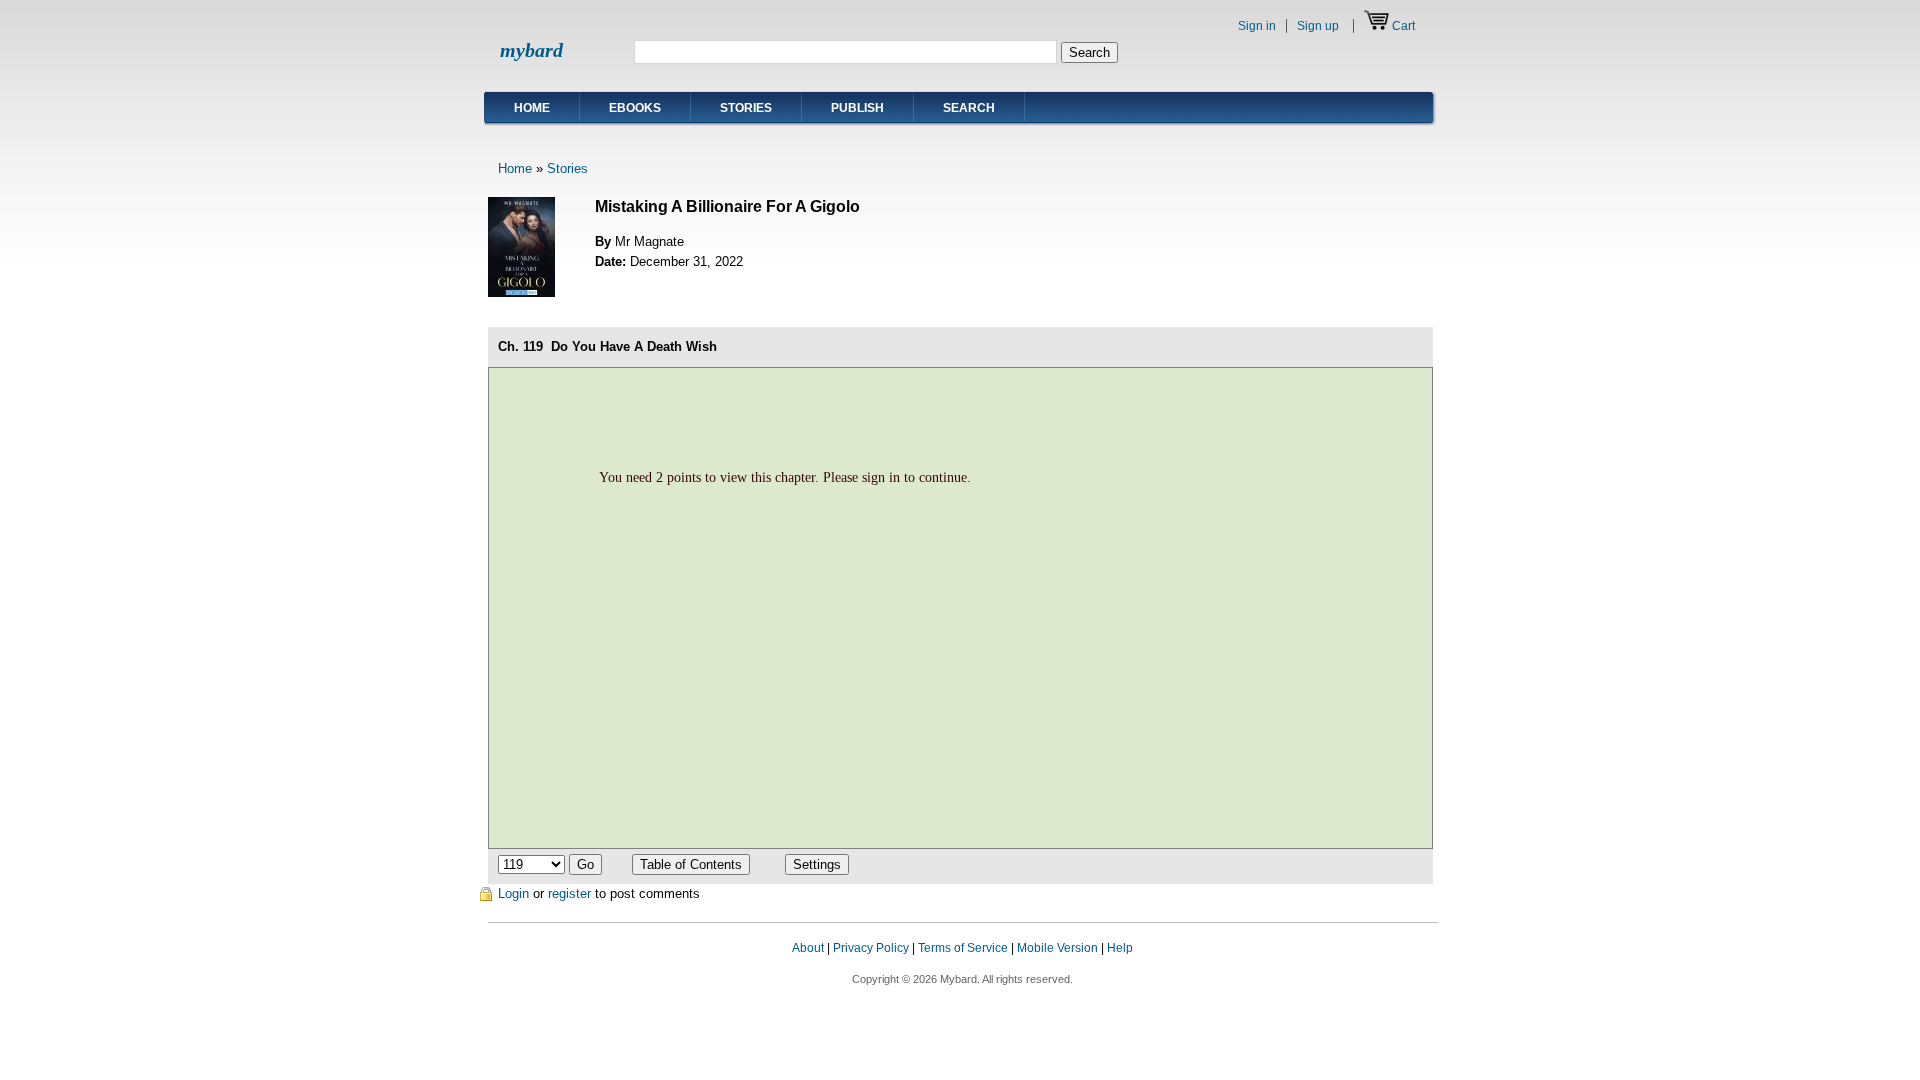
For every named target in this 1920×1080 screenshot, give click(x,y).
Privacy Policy (871, 948)
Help (1120, 948)
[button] (1398, 967)
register (569, 893)
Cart (1403, 26)
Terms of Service (963, 948)
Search (969, 108)
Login (513, 893)
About (808, 948)
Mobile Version (1057, 948)
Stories (746, 108)
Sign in (1257, 26)
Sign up (1318, 26)
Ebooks (635, 108)
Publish (857, 108)
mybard (531, 50)
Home (532, 108)
